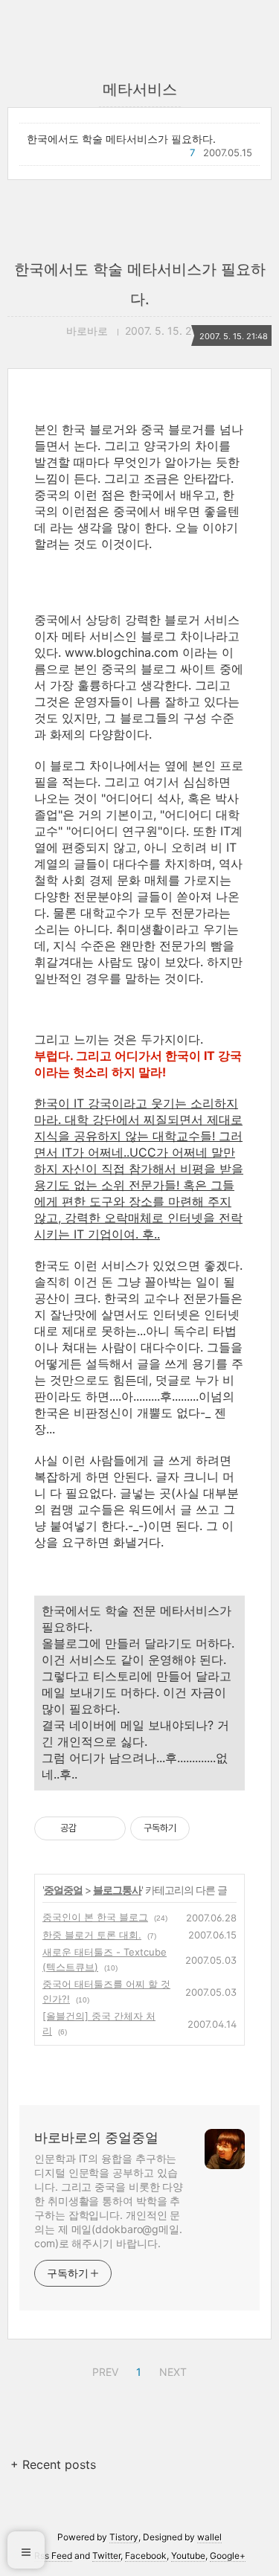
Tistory (124, 2537)
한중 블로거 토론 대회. (92, 1935)
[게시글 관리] (109, 1828)
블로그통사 (117, 1890)
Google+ (228, 2556)
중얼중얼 (63, 1890)
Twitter (106, 2556)
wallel (209, 2537)
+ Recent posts (53, 2464)
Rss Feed (53, 2556)
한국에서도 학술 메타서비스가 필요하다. (121, 139)
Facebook (146, 2556)
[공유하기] (90, 1828)
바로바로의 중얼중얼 (96, 2137)
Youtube (188, 2556)
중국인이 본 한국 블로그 (95, 1917)
